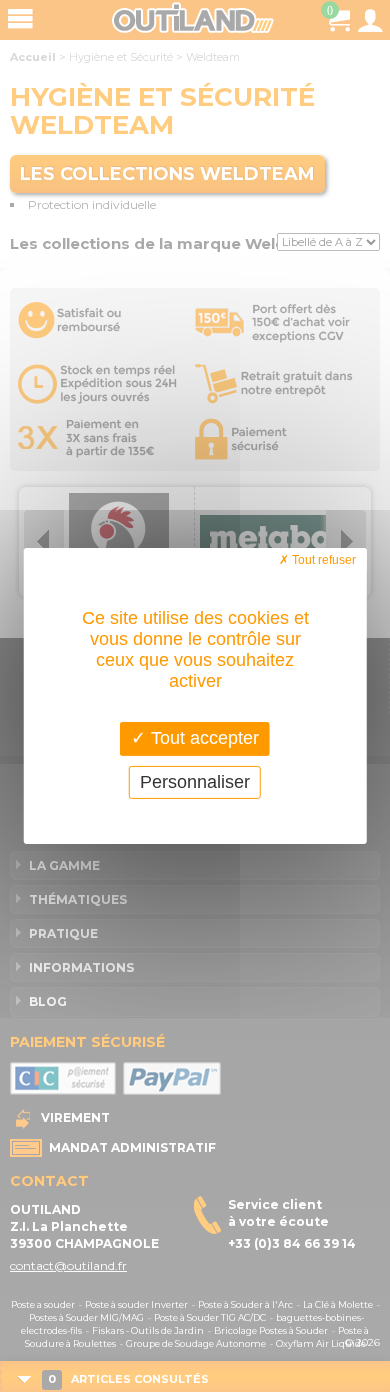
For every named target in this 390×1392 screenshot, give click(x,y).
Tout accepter (202, 738)
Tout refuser (322, 560)
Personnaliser (195, 782)
